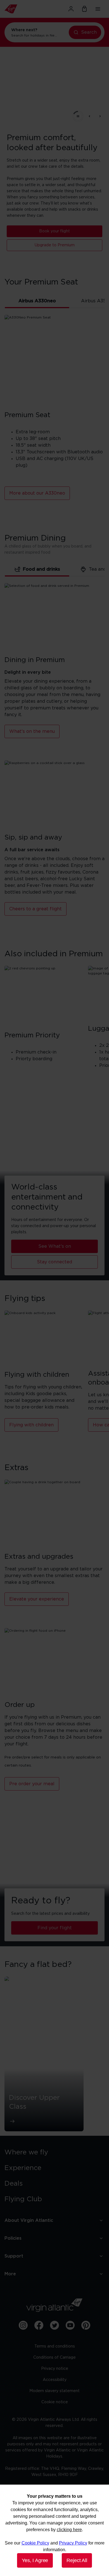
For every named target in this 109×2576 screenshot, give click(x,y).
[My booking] (84, 9)
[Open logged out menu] (71, 9)
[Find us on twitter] (54, 2325)
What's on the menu (54, 237)
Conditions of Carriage (54, 2358)
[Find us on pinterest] (86, 2325)
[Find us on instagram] (23, 2325)
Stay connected (54, 1262)
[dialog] (54, 2530)
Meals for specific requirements (55, 251)
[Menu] (98, 9)
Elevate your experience (37, 1599)
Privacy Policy (73, 2543)
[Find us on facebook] (39, 2325)
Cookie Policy (35, 2543)
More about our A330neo (37, 493)
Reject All (77, 2560)
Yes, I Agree (35, 2560)
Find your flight (55, 1928)
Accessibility (55, 2380)
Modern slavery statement (54, 2391)
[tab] (37, 301)
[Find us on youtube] (70, 2325)
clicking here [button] (69, 2530)
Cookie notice (55, 2402)
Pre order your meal (32, 1784)
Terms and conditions (55, 2346)
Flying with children (31, 1425)
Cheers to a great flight (35, 909)
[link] (54, 2152)
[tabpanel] (54, 417)
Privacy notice (55, 2369)
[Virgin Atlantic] (20, 9)
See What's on (55, 1246)
